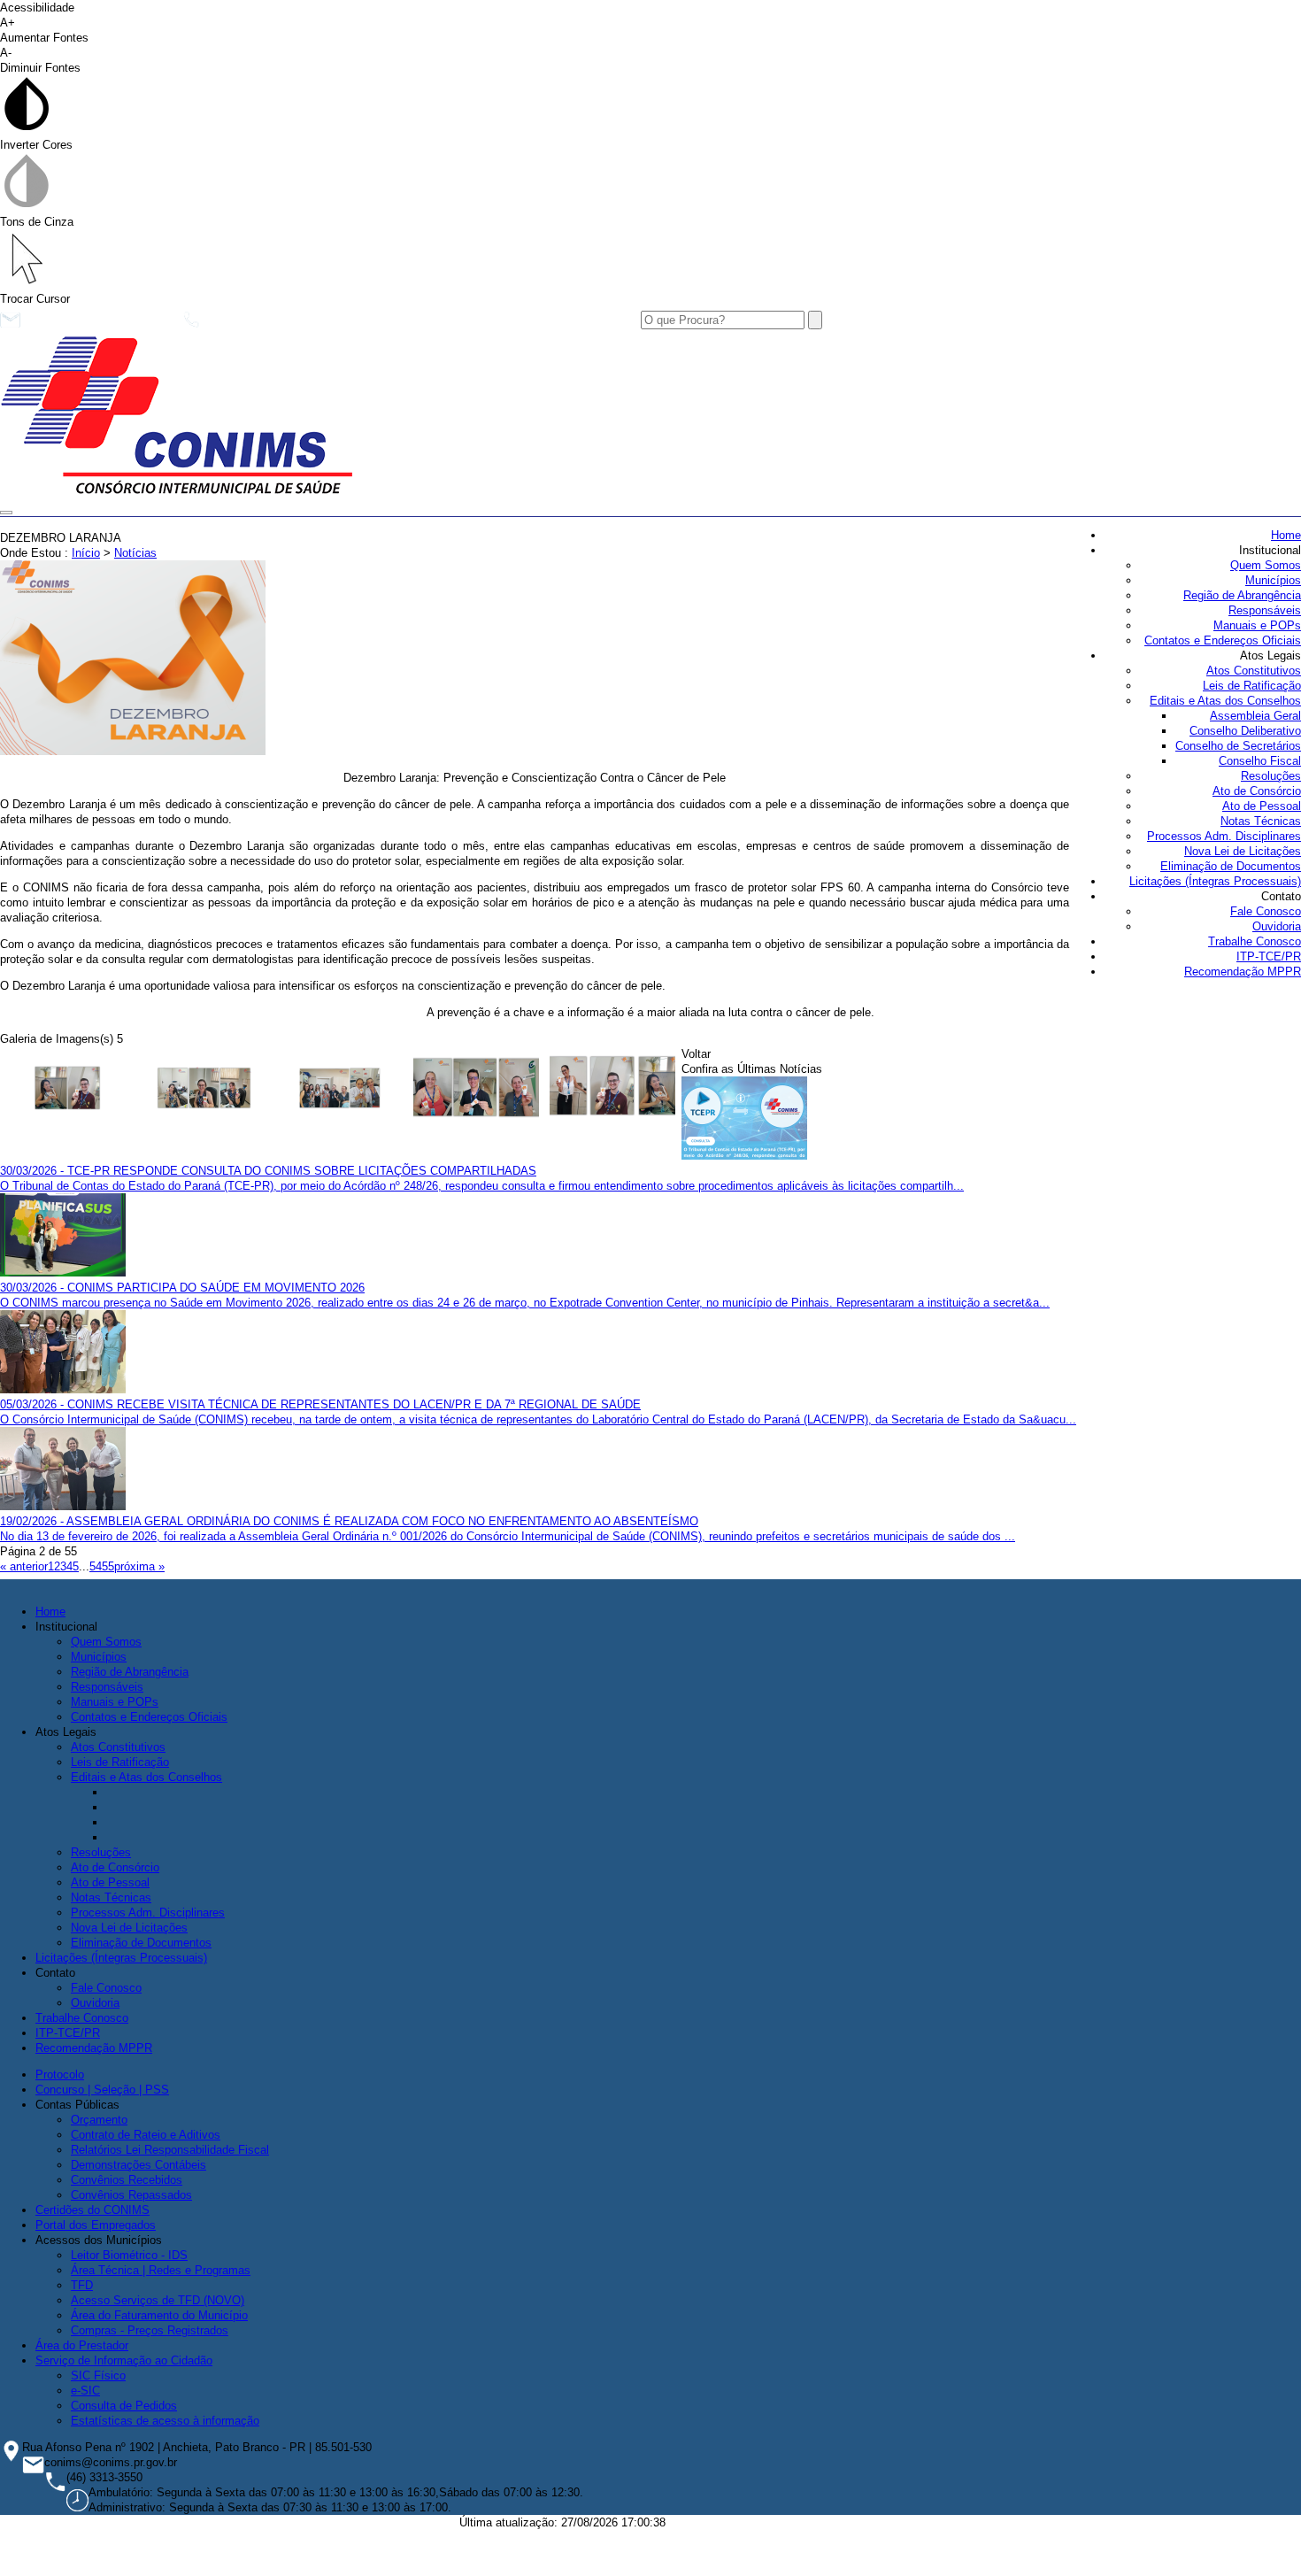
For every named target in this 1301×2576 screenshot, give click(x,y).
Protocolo (60, 2075)
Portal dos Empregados (96, 2225)
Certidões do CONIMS (92, 2210)
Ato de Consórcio (1257, 791)
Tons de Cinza (37, 222)
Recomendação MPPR (1243, 972)
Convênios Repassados (131, 2195)
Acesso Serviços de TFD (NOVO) (158, 2300)
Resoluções (1271, 776)
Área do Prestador (82, 2345)
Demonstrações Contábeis (139, 2165)
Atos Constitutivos (1254, 671)
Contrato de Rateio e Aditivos (146, 2135)
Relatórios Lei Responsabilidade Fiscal (170, 2150)
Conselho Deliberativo (1245, 731)
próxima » (139, 1566)
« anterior (24, 1566)
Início (86, 553)
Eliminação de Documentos (1231, 866)
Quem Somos (1266, 565)
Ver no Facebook (368, 324)
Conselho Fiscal (1260, 761)
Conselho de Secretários (1238, 746)
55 (108, 1566)
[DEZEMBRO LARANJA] (133, 751)
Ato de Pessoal (1262, 806)
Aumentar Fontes (44, 30)
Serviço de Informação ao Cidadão (124, 2360)
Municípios (1273, 580)
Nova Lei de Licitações (1243, 851)
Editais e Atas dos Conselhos (1225, 701)
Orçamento (99, 2120)
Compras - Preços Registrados (150, 2330)
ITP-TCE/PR (1269, 956)
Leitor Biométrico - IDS (129, 2255)
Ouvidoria (1277, 926)
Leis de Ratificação (1252, 686)
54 (96, 1566)
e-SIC (85, 2391)
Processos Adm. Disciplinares (1224, 836)
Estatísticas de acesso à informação (165, 2421)
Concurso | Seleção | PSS (102, 2090)
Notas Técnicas (1261, 821)
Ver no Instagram (502, 324)
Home (1286, 535)
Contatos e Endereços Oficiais (1223, 640)
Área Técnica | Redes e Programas (161, 2270)
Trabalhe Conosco (1255, 941)
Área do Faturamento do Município (159, 2315)
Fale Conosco (1266, 911)
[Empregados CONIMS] (68, 1090)
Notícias (135, 553)
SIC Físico (98, 2375)
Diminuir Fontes (40, 60)
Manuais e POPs (1257, 625)
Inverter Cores (36, 145)
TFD (82, 2285)
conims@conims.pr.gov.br (97, 324)
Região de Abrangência (1242, 595)
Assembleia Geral (1255, 716)
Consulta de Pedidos (124, 2406)
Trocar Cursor (35, 299)
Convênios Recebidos (127, 2180)
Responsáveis (1265, 610)
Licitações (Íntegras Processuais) (1215, 881)
